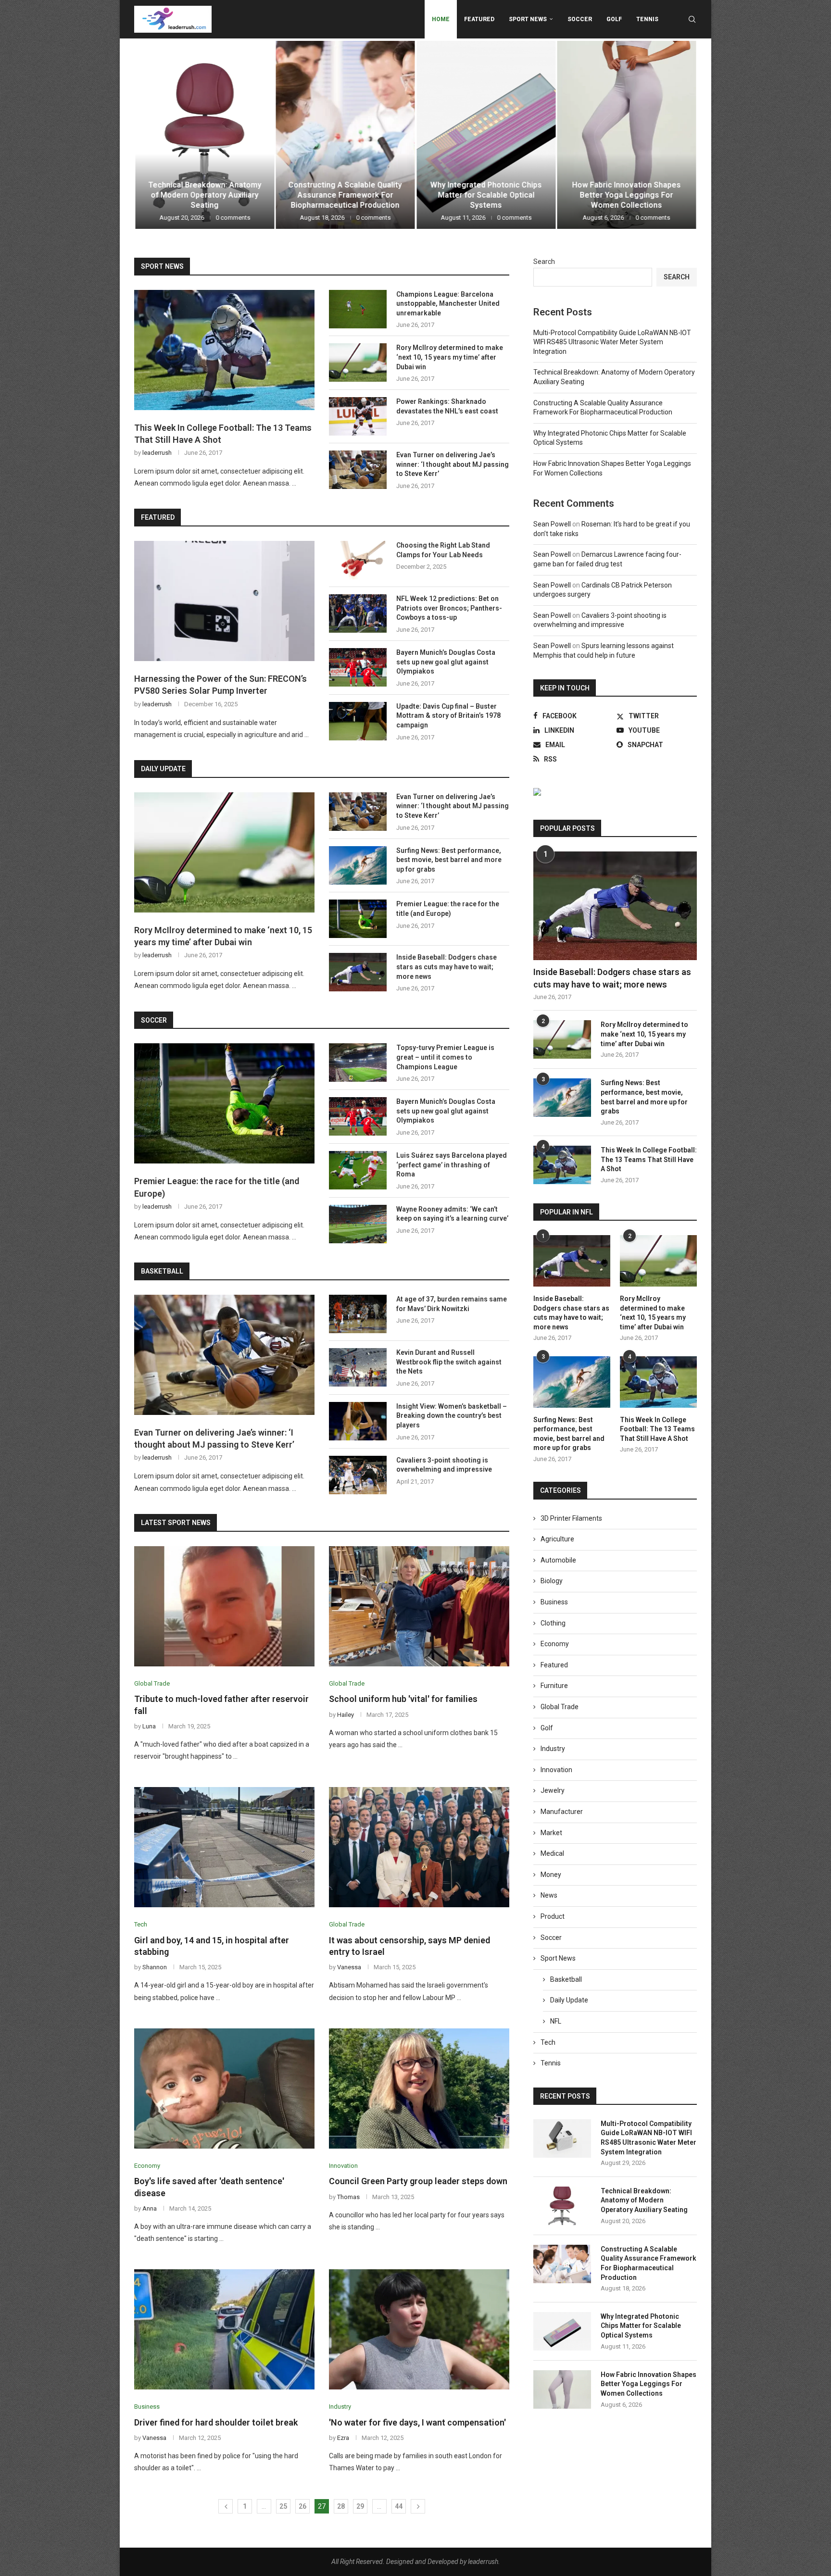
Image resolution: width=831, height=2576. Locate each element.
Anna (150, 2208)
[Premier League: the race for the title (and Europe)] (358, 919)
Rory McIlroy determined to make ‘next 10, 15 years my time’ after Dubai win (450, 357)
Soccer (580, 19)
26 (302, 2506)
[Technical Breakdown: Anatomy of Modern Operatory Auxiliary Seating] (562, 2206)
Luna (149, 1726)
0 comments (233, 218)
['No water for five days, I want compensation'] (419, 2329)
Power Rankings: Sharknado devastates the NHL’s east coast (447, 406)
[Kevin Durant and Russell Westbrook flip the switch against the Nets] (358, 1367)
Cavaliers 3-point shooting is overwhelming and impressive (444, 1465)
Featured (479, 19)
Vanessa (349, 1967)
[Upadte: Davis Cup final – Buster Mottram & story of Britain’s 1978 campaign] (358, 721)
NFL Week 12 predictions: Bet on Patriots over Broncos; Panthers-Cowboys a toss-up (449, 608)
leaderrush (157, 453)
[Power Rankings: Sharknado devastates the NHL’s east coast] (358, 416)
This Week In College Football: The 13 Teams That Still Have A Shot (223, 434)
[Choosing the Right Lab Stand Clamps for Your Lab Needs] (358, 560)
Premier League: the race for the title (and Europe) (448, 909)
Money (551, 1875)
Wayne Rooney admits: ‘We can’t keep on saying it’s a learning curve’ (452, 1214)
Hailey (346, 1715)
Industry (553, 1749)
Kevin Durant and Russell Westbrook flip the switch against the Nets (449, 1362)
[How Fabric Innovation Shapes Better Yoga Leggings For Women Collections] (486, 135)
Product (553, 1916)
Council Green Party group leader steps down (418, 2181)
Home (441, 19)
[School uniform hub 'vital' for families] (419, 1606)
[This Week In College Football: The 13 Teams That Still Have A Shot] (224, 350)
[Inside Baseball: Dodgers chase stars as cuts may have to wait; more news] (358, 972)
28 (341, 2506)
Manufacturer (562, 1812)
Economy (555, 1644)
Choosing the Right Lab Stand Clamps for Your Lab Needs (443, 550)
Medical (552, 1853)
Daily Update (569, 2000)
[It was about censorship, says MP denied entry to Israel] (419, 1847)
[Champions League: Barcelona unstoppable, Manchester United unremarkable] (358, 309)
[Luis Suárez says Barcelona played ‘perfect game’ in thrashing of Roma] (358, 1170)
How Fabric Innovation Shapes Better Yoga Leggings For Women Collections (486, 195)
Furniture (554, 1686)
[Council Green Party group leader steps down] (419, 2088)
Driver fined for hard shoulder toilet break (216, 2422)
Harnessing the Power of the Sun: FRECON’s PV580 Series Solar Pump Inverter (220, 685)
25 (283, 2506)
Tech (548, 2042)
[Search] (692, 19)
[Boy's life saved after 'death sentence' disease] (224, 2088)
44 (399, 2506)
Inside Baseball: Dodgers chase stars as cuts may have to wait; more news (447, 967)
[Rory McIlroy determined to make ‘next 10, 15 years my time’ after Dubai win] (358, 363)
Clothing (553, 1623)
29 (360, 2506)
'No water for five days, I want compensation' (417, 2422)
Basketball (566, 1979)
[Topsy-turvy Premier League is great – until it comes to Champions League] (358, 1063)
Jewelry (553, 1790)
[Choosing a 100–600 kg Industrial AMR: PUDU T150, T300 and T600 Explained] (627, 135)
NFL (556, 2021)
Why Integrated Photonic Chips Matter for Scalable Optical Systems (345, 195)
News (549, 1895)
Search (544, 262)
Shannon (155, 1967)
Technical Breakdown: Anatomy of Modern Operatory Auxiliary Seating (644, 2200)
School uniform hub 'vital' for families (403, 1699)
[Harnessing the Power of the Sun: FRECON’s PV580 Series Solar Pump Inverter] (224, 601)
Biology (552, 1581)
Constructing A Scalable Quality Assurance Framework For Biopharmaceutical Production (204, 195)
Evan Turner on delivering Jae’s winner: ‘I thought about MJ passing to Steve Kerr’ (453, 464)
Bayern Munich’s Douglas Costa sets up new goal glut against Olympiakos (446, 662)
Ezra (343, 2438)
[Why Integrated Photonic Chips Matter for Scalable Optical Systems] (346, 135)
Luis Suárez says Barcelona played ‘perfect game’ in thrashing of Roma (452, 1165)
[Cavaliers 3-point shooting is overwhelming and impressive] (358, 1475)
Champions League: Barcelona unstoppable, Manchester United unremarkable (448, 304)
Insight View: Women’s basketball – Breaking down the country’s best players (452, 1416)
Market (551, 1833)
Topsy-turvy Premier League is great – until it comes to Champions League (445, 1057)
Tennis (647, 19)
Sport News (528, 19)
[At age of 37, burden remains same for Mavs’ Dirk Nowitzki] (358, 1314)
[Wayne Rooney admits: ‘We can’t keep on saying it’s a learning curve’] (358, 1224)
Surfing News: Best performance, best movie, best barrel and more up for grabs (449, 860)
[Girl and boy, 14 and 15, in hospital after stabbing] (224, 1847)
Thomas (348, 2197)
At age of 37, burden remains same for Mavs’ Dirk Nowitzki (452, 1304)
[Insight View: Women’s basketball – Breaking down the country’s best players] (358, 1421)
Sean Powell (552, 524)
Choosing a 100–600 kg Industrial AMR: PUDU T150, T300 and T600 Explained (626, 195)
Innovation (556, 1770)
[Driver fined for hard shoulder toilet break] (224, 2329)
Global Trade (560, 1707)
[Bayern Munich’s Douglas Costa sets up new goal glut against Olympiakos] (358, 667)
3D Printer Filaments (571, 1518)
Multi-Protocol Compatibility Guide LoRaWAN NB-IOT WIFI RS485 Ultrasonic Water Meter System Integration (612, 342)
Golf (614, 19)
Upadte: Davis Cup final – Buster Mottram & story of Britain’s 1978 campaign (448, 716)
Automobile (558, 1560)
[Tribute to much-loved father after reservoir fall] (224, 1606)
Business (554, 1602)
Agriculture (557, 1539)
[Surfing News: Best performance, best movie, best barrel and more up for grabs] (358, 865)
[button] (152, 134)
